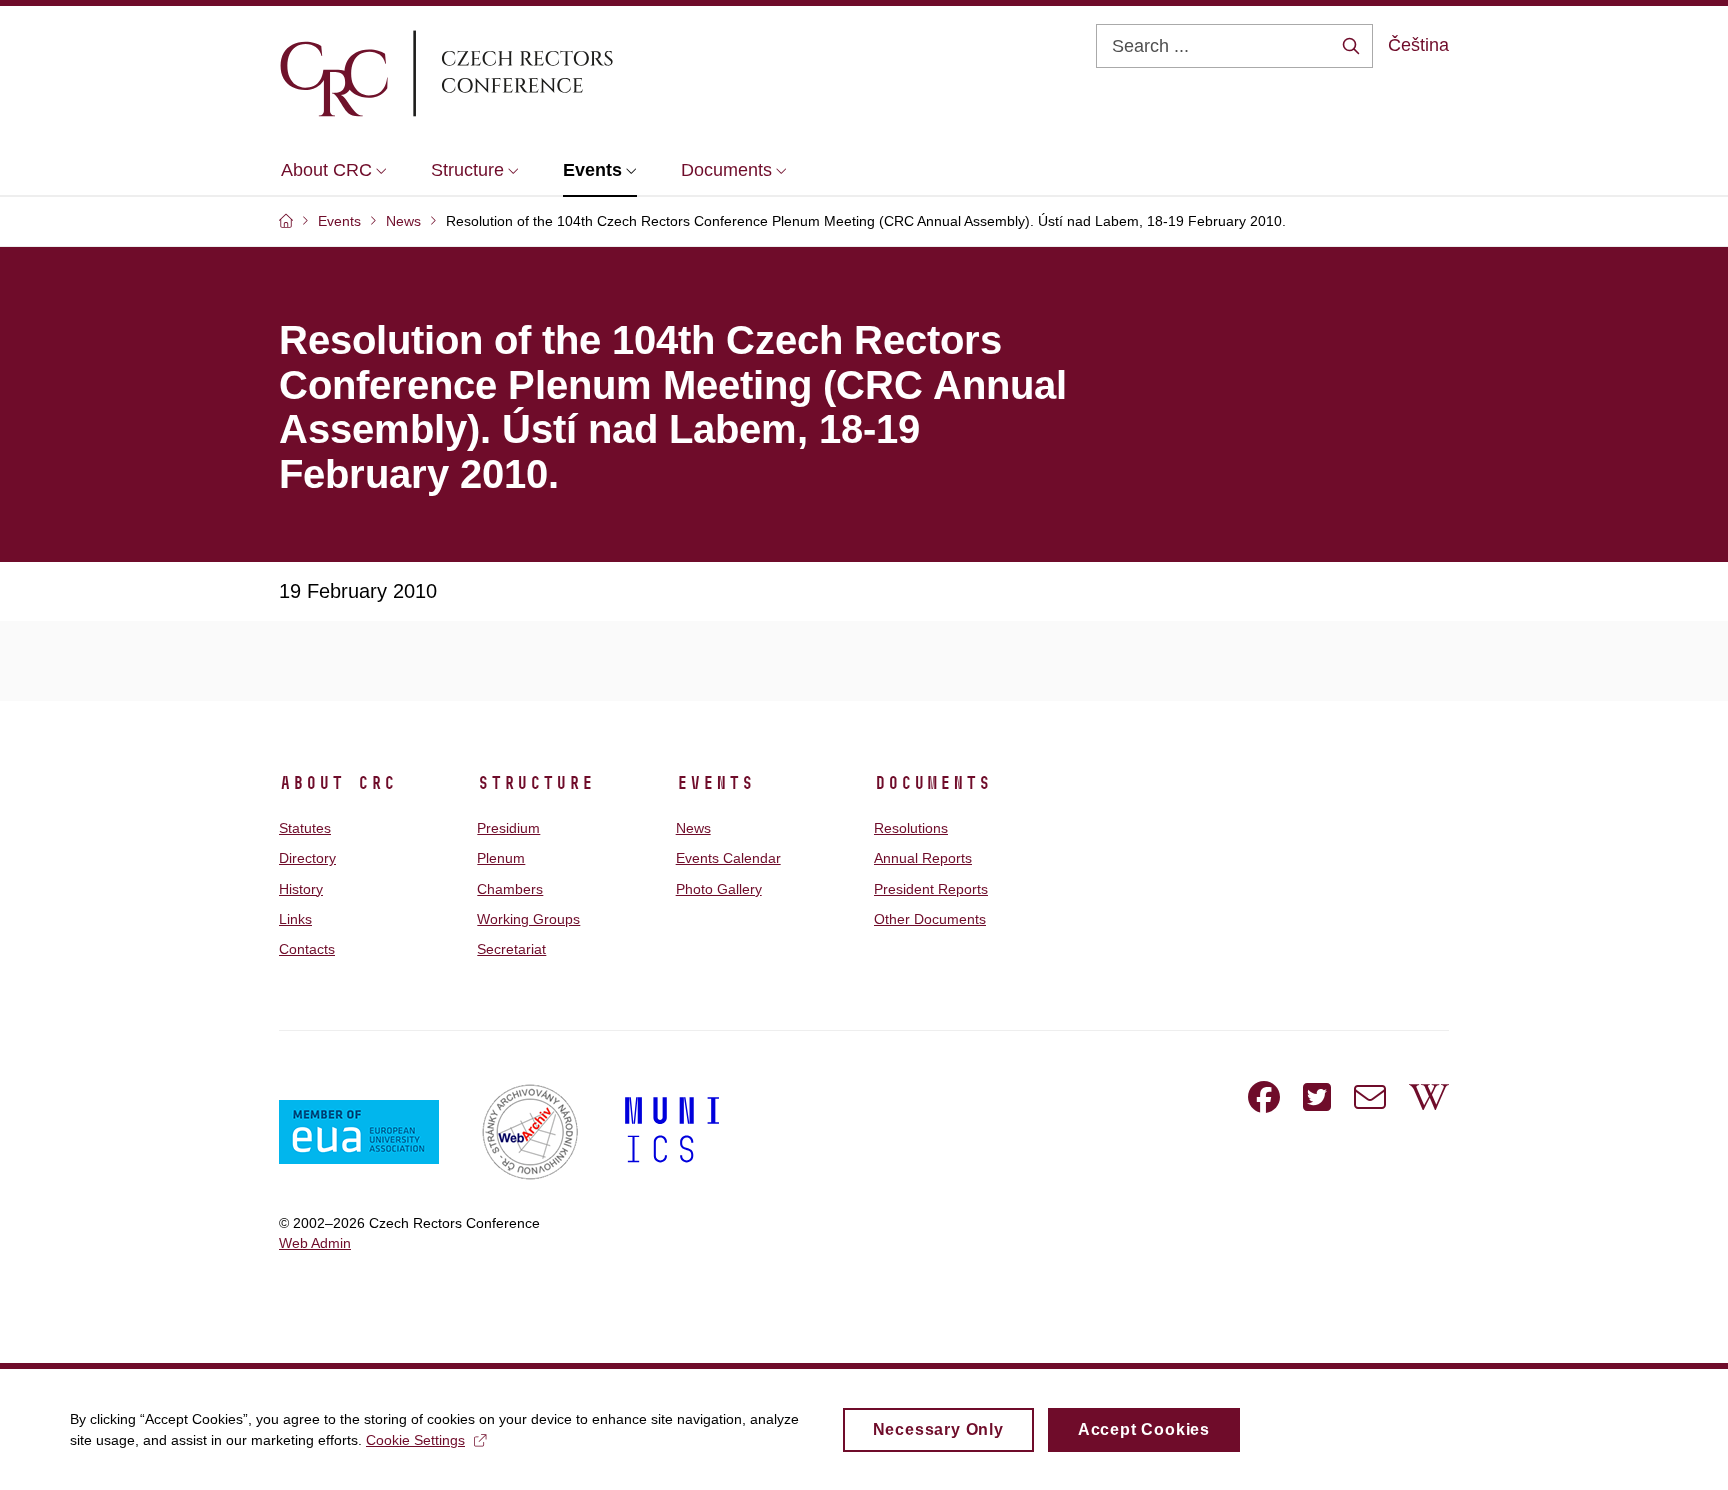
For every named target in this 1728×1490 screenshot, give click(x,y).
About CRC (337, 783)
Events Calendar (728, 858)
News (693, 828)
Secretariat (511, 949)
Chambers (510, 889)
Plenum (501, 858)
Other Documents (930, 919)
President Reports (931, 889)
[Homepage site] (505, 73)
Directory (307, 858)
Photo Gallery (719, 889)
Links (295, 919)
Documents (932, 783)
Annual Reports (923, 858)
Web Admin (315, 1243)
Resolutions (911, 828)
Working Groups (528, 919)
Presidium (508, 828)
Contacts (307, 949)
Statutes (305, 828)
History (301, 889)
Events (715, 783)
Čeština (1418, 45)
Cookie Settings (415, 1440)
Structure (535, 783)
